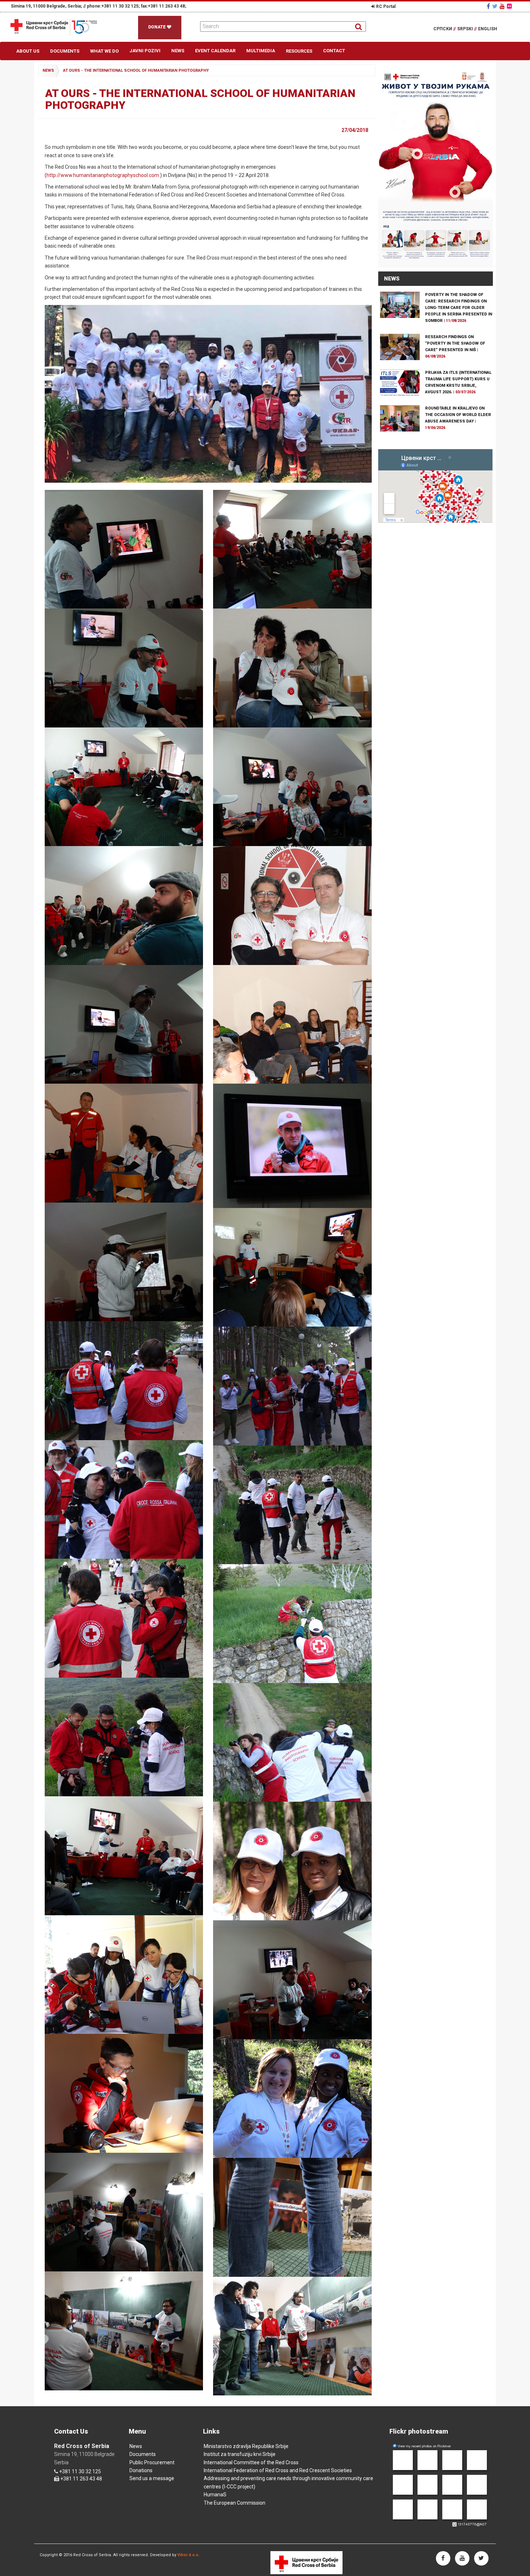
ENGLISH (488, 29)
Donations (141, 2470)
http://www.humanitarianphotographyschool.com (103, 175)
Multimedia (261, 51)
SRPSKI (467, 29)
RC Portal (385, 6)
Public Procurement (152, 2462)
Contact (334, 51)
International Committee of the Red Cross (251, 2462)
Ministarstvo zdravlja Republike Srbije (246, 2446)
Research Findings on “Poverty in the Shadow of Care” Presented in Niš (455, 343)
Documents (65, 51)
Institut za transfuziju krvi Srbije (240, 2454)
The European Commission (235, 2503)
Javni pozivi (145, 51)
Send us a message (152, 2478)
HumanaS (215, 2495)
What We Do (104, 51)
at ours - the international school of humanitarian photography (136, 70)
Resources (299, 51)
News (178, 51)
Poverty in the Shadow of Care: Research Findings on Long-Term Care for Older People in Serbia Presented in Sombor (459, 308)
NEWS (392, 279)
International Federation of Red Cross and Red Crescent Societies (278, 2470)
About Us (28, 51)
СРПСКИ (445, 29)
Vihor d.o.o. (188, 2555)
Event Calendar (215, 51)
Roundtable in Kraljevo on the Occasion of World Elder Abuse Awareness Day (458, 415)
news (48, 70)
